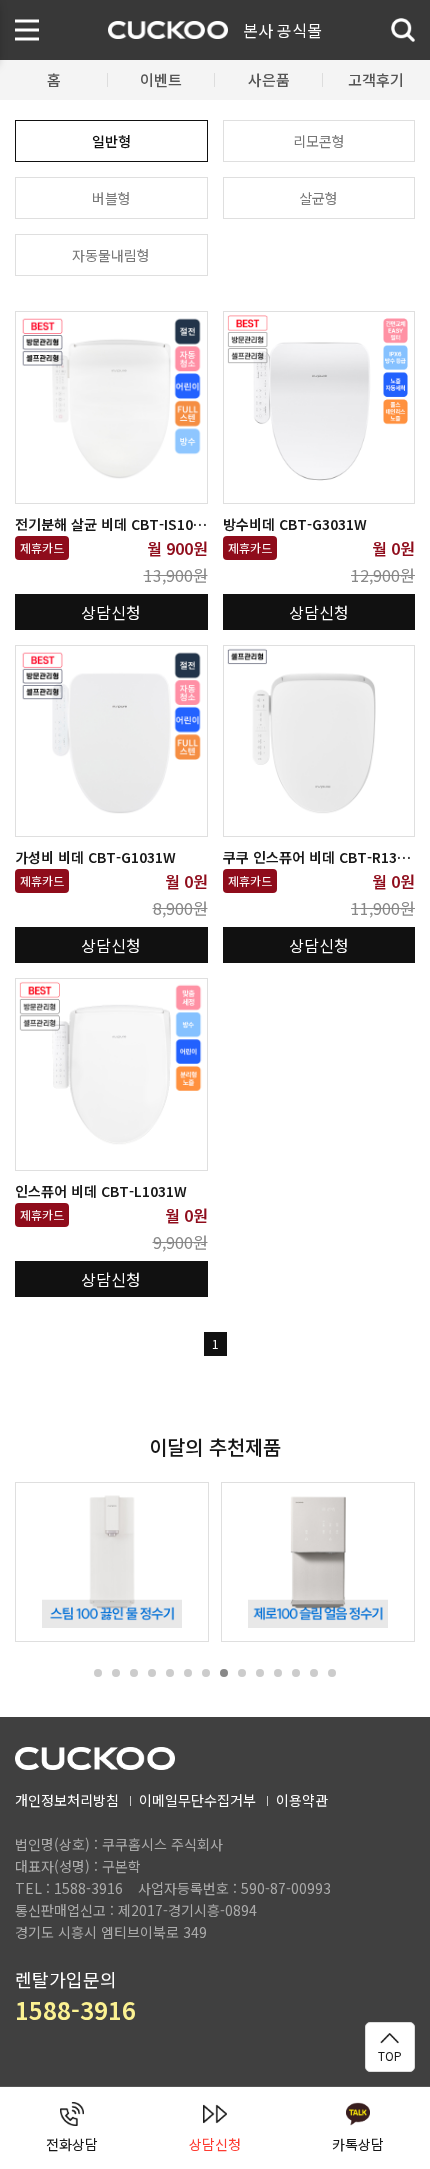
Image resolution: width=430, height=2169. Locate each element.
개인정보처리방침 (67, 1800)
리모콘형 (319, 141)
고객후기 (376, 79)
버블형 (111, 198)
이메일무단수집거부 (197, 1800)
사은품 (269, 79)
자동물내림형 (111, 255)
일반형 (111, 141)
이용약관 (302, 1800)
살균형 (318, 198)
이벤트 (161, 79)
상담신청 (111, 612)
